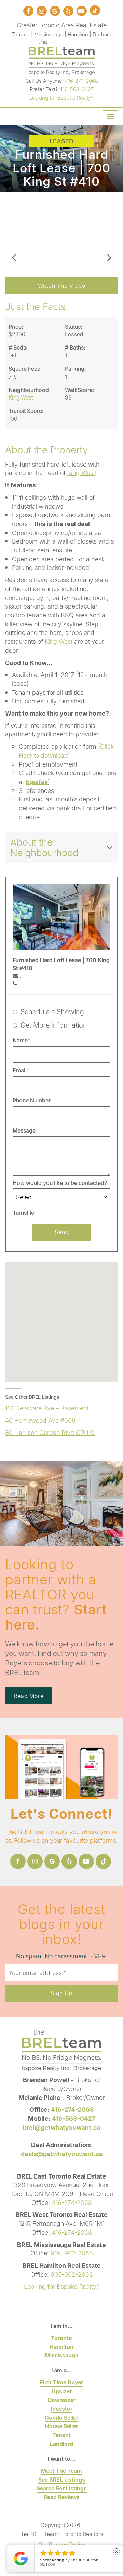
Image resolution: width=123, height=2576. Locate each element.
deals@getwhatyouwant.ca (62, 2154)
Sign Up (61, 1993)
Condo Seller (61, 2417)
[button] (14, 231)
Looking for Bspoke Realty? (61, 97)
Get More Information (54, 1025)
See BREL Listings (62, 2479)
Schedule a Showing (52, 1011)
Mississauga (62, 2355)
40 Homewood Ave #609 (40, 1420)
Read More (29, 1696)
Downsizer (62, 2400)
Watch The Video (62, 285)
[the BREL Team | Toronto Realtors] (62, 56)
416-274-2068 (81, 81)
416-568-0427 (77, 89)
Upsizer (62, 2391)
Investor (62, 2409)
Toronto (61, 2338)
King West (81, 473)
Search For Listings (62, 2488)
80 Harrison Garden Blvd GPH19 (50, 1433)
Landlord (61, 2444)
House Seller (61, 2426)
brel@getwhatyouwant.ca (61, 2127)
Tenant (61, 2435)
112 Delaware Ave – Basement (47, 1408)
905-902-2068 (72, 2253)
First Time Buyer (61, 2382)
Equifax (37, 782)
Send (62, 1232)
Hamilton (61, 2347)
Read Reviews (62, 2497)
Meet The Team (61, 2470)
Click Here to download (66, 751)
